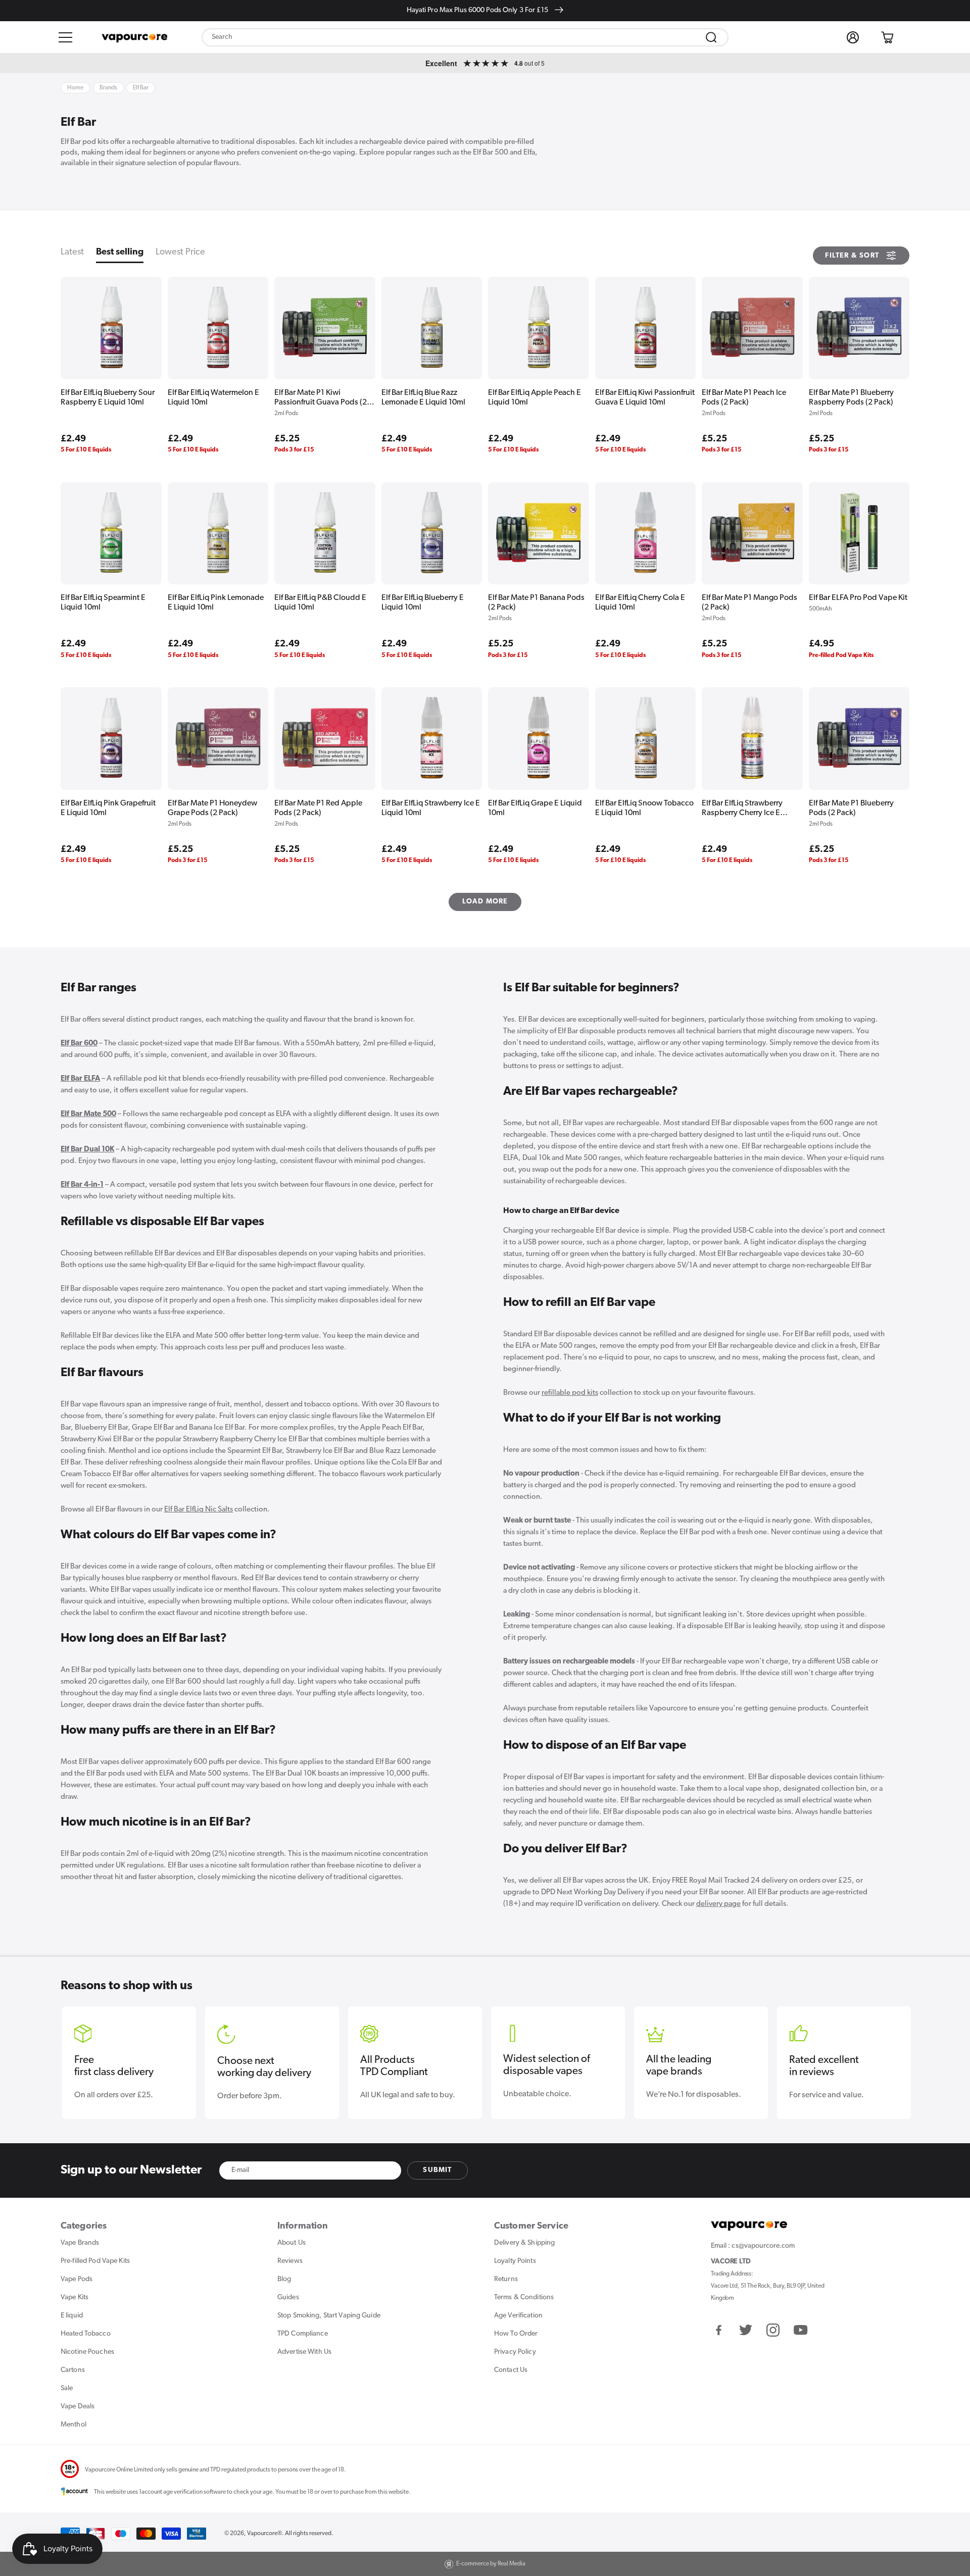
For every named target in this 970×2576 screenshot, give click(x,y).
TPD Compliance (303, 2334)
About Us (292, 2243)
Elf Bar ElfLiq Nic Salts (199, 1510)
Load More (485, 902)
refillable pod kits (570, 1393)
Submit (437, 2170)
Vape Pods (77, 2279)
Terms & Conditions (524, 2297)
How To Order (516, 2334)
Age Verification (518, 2316)
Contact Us (511, 2370)
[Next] (896, 2051)
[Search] (711, 37)
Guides (288, 2297)
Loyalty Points (515, 2261)
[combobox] (465, 37)
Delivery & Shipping (524, 2243)
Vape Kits (75, 2297)
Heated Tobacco (86, 2334)
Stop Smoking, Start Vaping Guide (329, 2316)
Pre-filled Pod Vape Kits (95, 2261)
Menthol (74, 2425)
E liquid (72, 2316)
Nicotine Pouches (87, 2352)
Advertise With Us (304, 2352)
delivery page (718, 1904)
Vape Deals (78, 2407)
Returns (506, 2279)
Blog (284, 2279)
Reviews (290, 2261)
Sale (67, 2388)
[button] (66, 37)
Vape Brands (80, 2243)
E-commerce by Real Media (491, 2564)
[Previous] (74, 2051)
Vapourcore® (264, 2534)
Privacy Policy (515, 2352)
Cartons (73, 2370)
